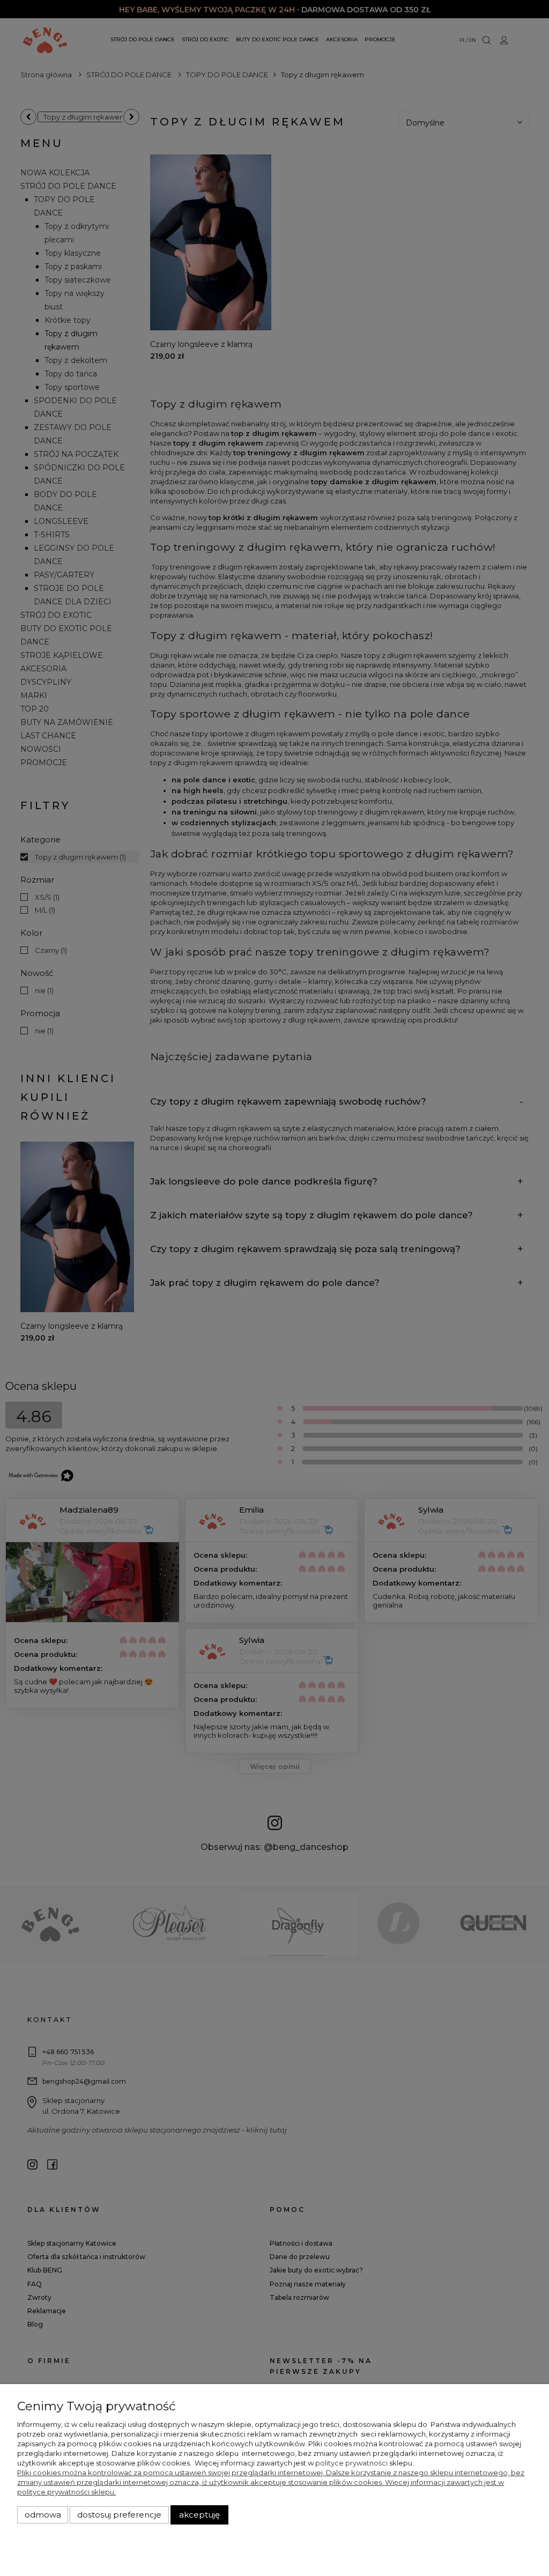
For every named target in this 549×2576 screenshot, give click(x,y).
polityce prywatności (351, 2463)
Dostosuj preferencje (119, 2515)
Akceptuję (199, 2515)
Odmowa (43, 2515)
